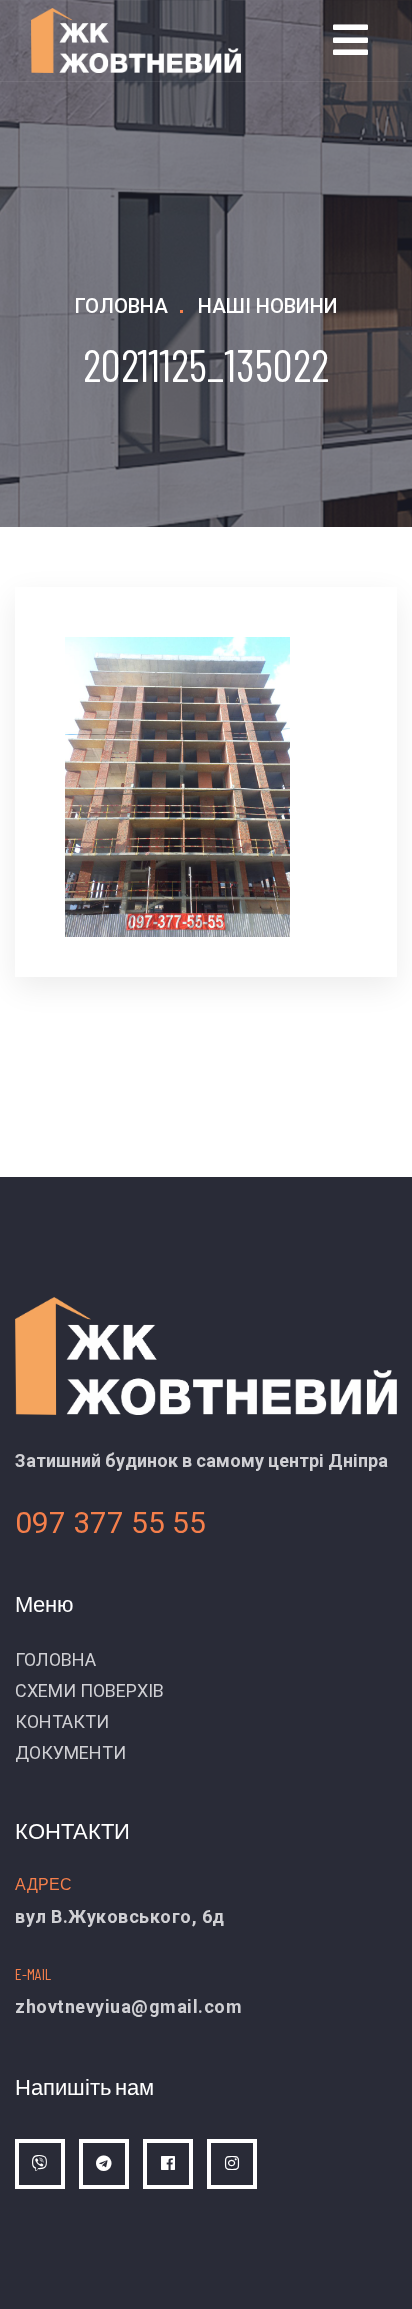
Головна (121, 306)
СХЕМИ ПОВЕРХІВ (89, 1690)
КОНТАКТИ (62, 1721)
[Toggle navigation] (350, 40)
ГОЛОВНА (55, 1659)
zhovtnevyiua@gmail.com (128, 2006)
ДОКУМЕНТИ (70, 1752)
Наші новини (268, 306)
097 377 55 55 (110, 1522)
